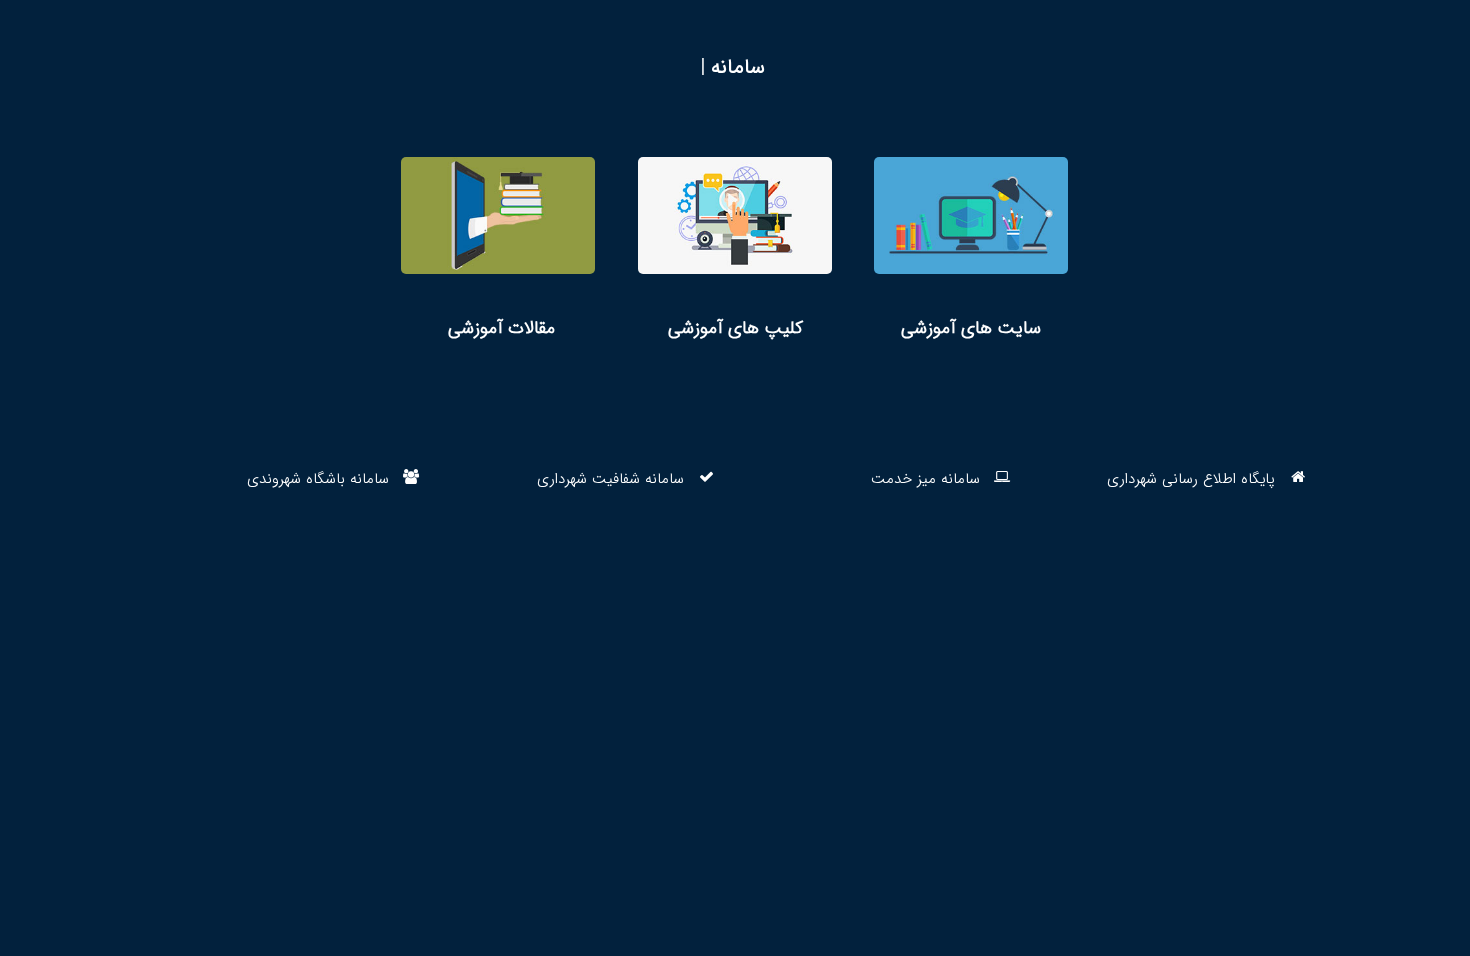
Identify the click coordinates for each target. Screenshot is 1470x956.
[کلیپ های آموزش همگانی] (735, 249)
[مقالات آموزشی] (498, 249)
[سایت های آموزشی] (971, 249)
